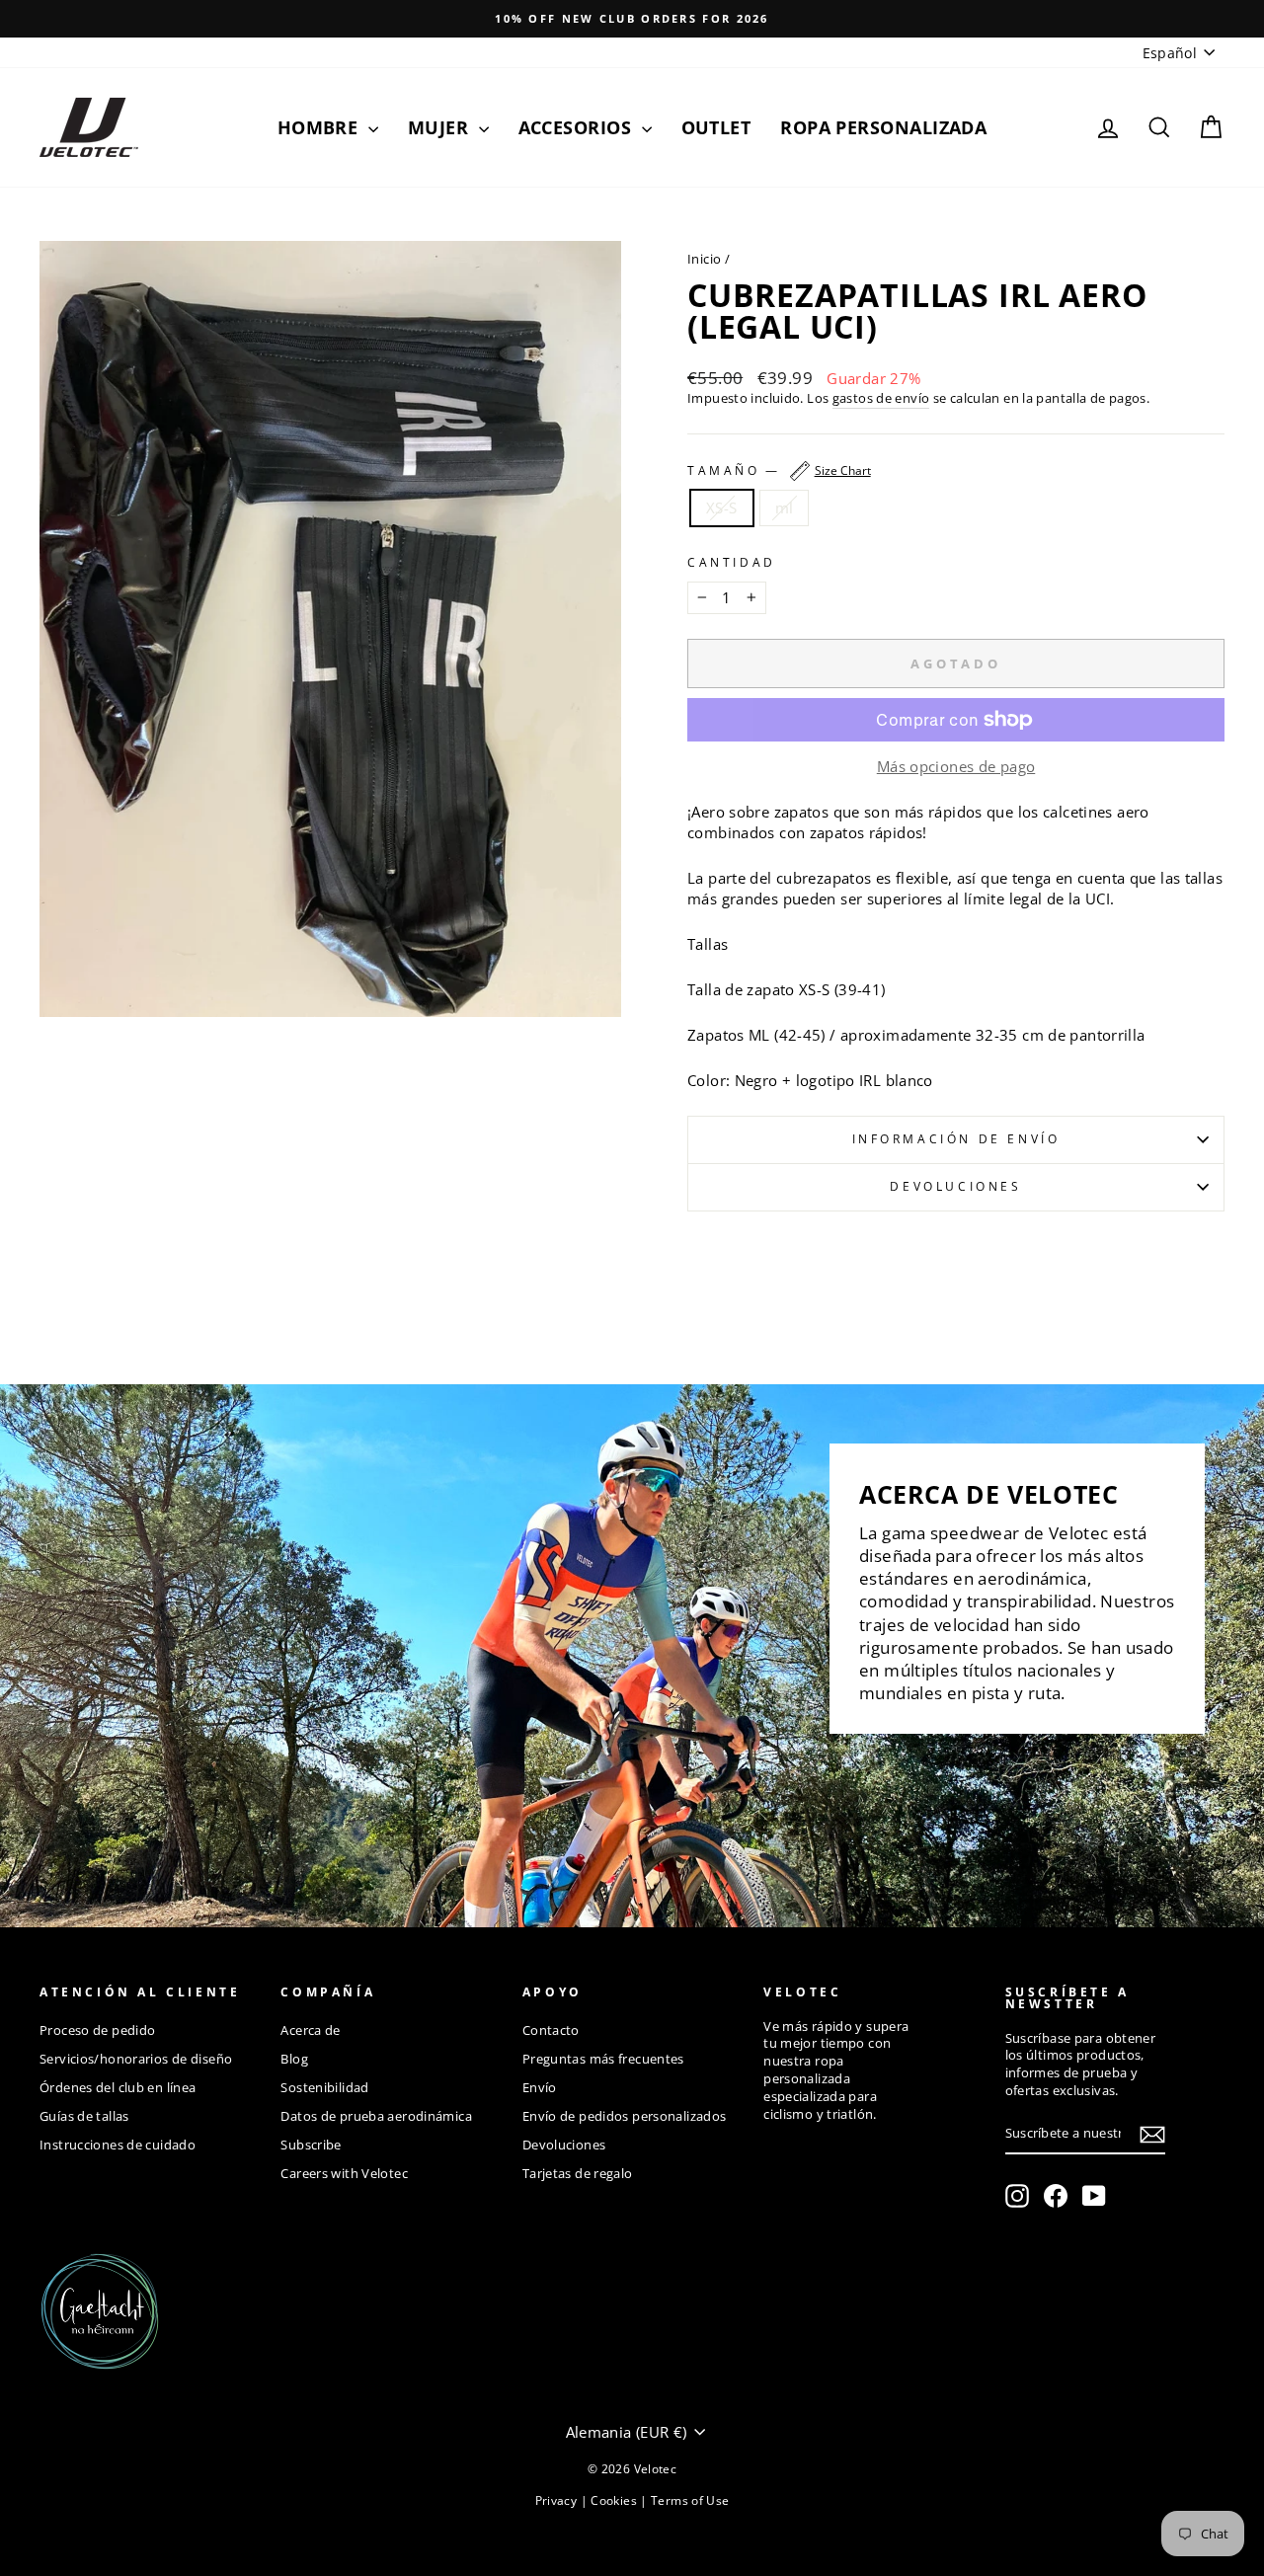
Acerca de (310, 2030)
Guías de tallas (84, 2116)
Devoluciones (955, 1186)
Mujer (441, 127)
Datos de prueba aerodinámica (376, 2116)
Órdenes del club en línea (118, 2087)
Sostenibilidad (324, 2087)
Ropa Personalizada (883, 127)
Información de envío (956, 1139)
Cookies (615, 2500)
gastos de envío (881, 398)
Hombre (320, 127)
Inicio (704, 259)
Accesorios (578, 127)
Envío (540, 2087)
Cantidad (732, 563)
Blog (294, 2059)
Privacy (558, 2500)
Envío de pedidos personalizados (625, 2116)
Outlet (716, 127)
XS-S (722, 507)
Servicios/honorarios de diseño (136, 2059)
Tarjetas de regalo (578, 2173)
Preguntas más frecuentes (603, 2059)
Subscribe (311, 2145)
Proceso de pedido (97, 2030)
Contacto (551, 2030)
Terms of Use (690, 2500)
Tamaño (779, 470)
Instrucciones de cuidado (118, 2145)
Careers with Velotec (344, 2173)
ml (785, 507)
